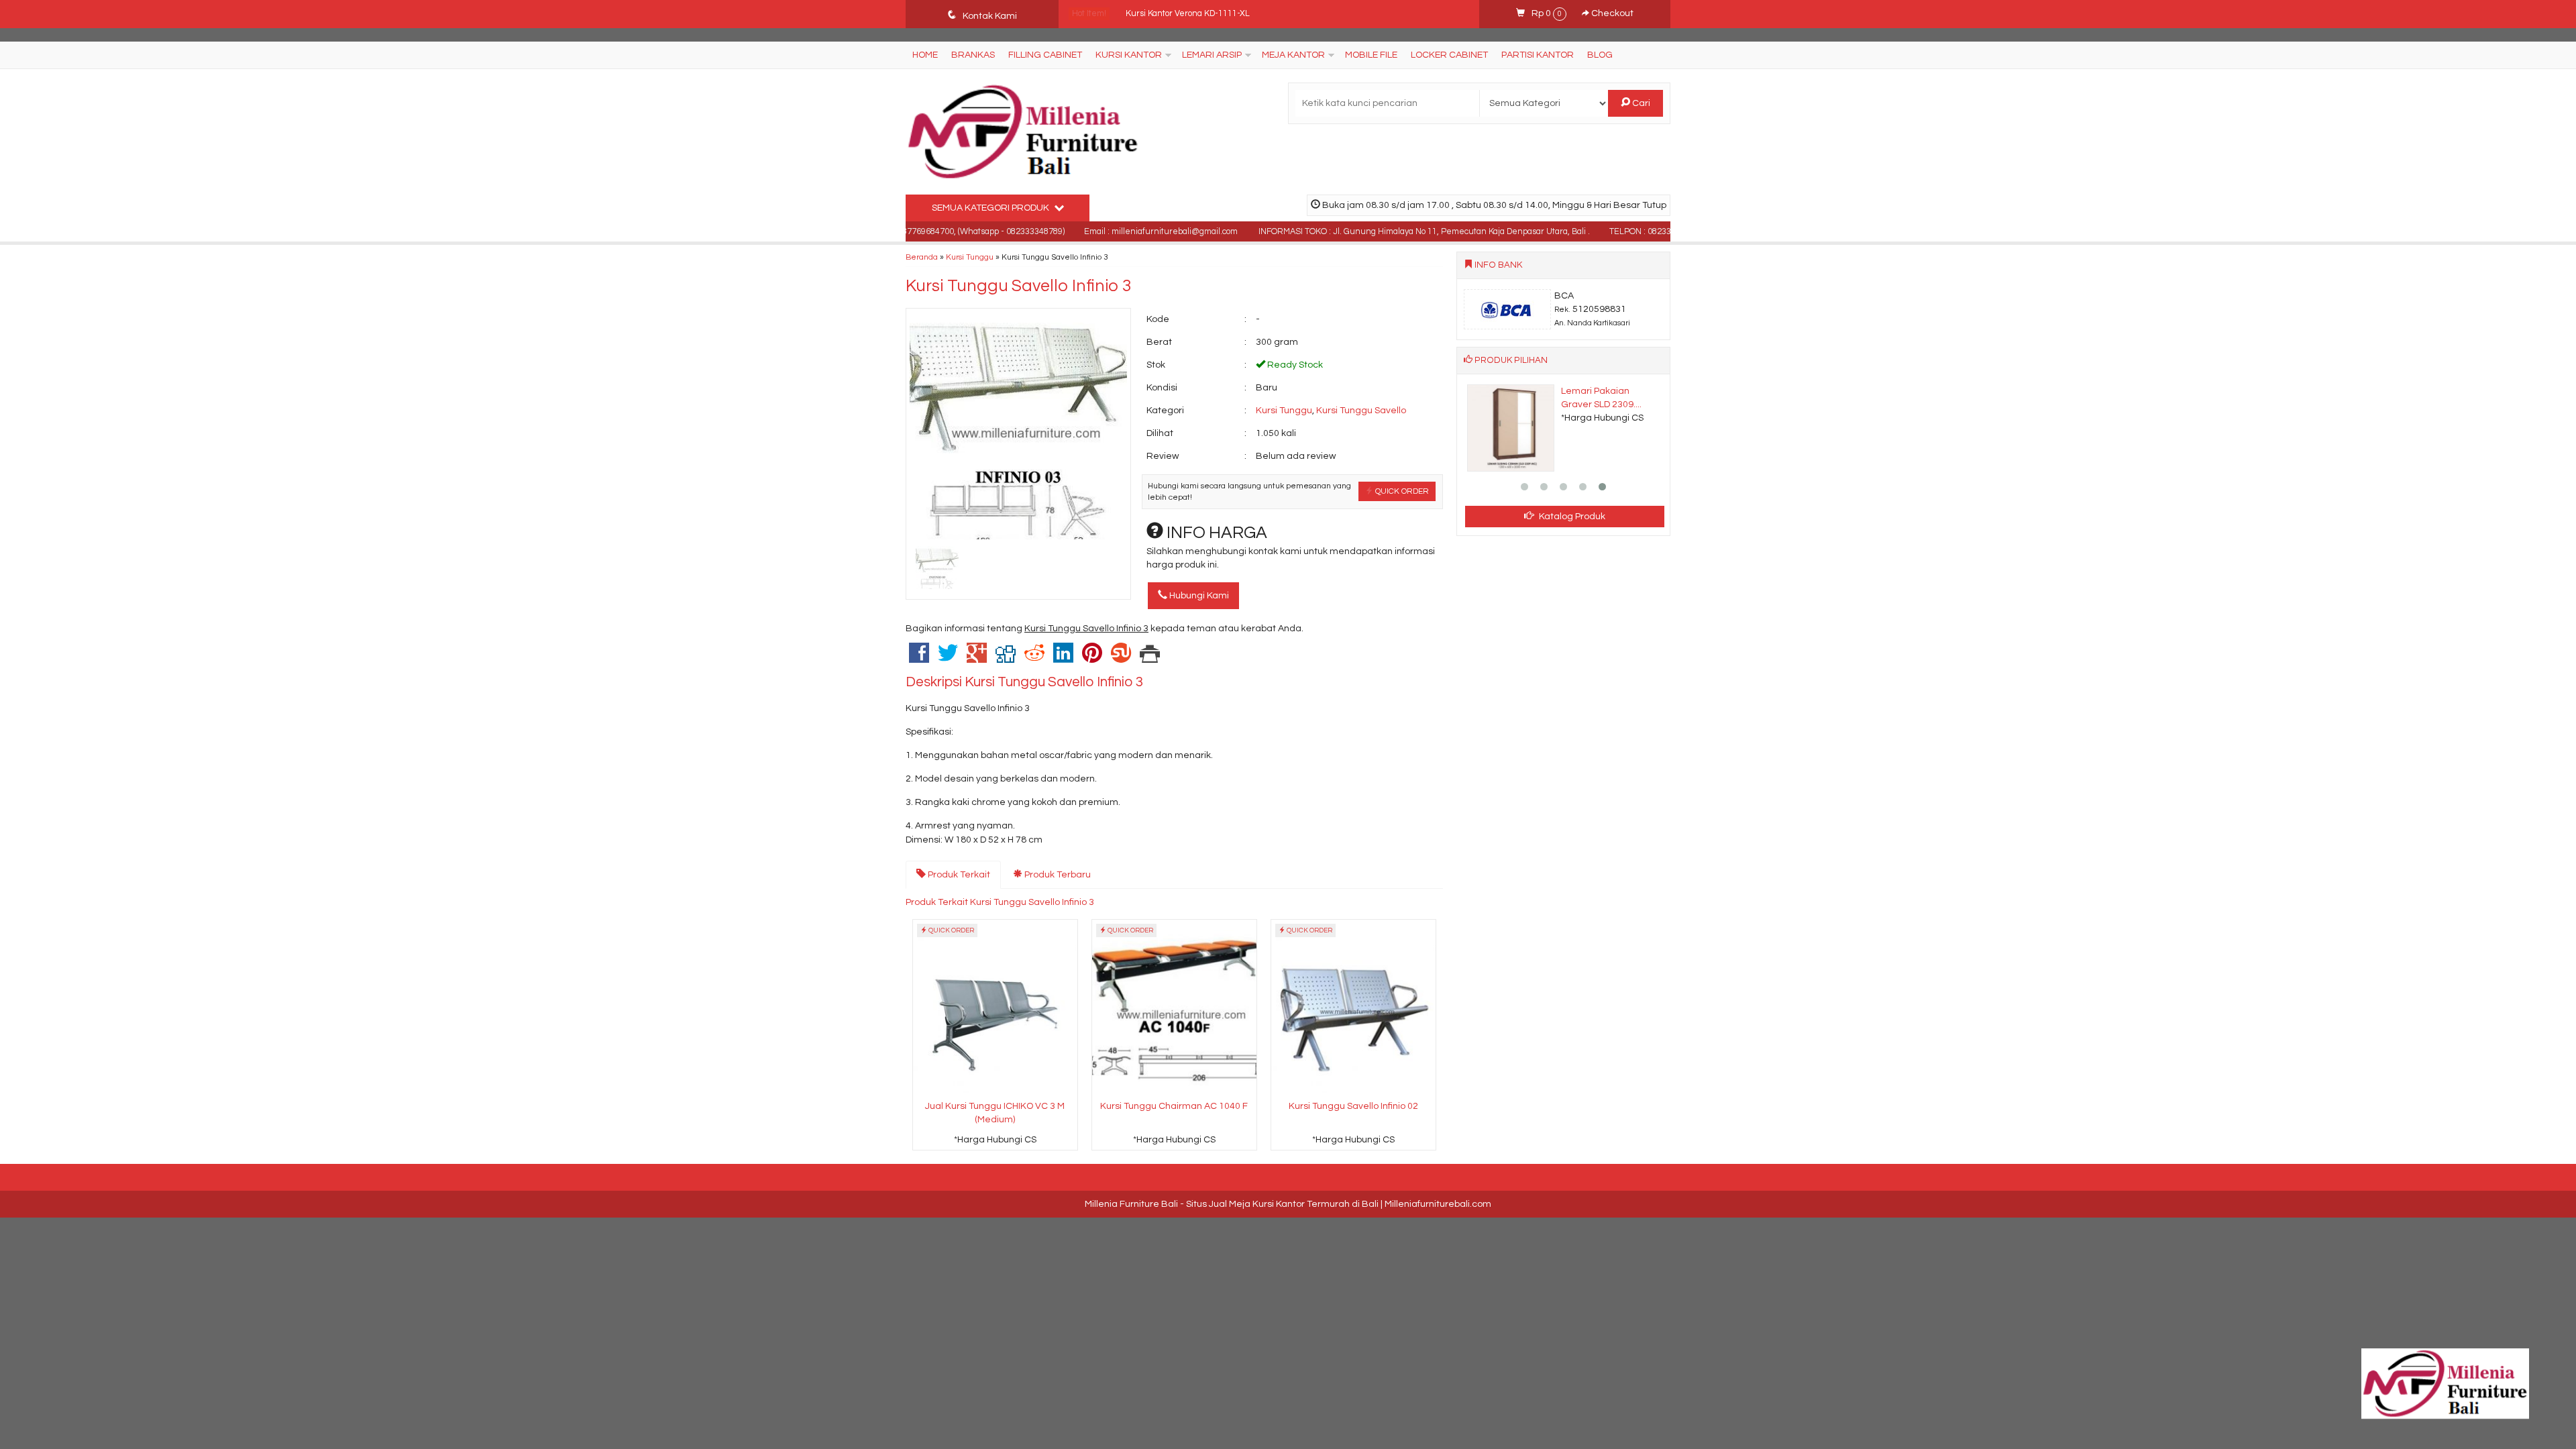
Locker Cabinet (1449, 55)
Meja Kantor (1293, 55)
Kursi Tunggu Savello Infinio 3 (1019, 286)
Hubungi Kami (1198, 596)
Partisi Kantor (1538, 55)
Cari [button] (1640, 103)
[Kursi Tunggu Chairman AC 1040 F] (1174, 1008)
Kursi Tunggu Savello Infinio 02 (1353, 1106)
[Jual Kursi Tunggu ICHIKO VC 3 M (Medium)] (995, 1008)
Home (925, 55)
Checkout (1611, 13)
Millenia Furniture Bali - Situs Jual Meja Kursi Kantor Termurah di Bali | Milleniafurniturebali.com (1288, 1204)
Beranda (922, 257)
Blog (1600, 55)
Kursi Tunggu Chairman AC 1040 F (1174, 1106)
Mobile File (1371, 55)
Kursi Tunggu (970, 257)
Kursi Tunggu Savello (1361, 411)
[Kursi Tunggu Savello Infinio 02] (1353, 1008)
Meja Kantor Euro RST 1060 (1178, 14)
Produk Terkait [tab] (958, 875)
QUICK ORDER (1401, 491)
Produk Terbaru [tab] (1057, 875)
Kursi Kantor (1129, 55)
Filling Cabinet (1045, 55)
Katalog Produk (1571, 517)
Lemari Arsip (1212, 55)
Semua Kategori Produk (991, 208)
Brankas (973, 55)
